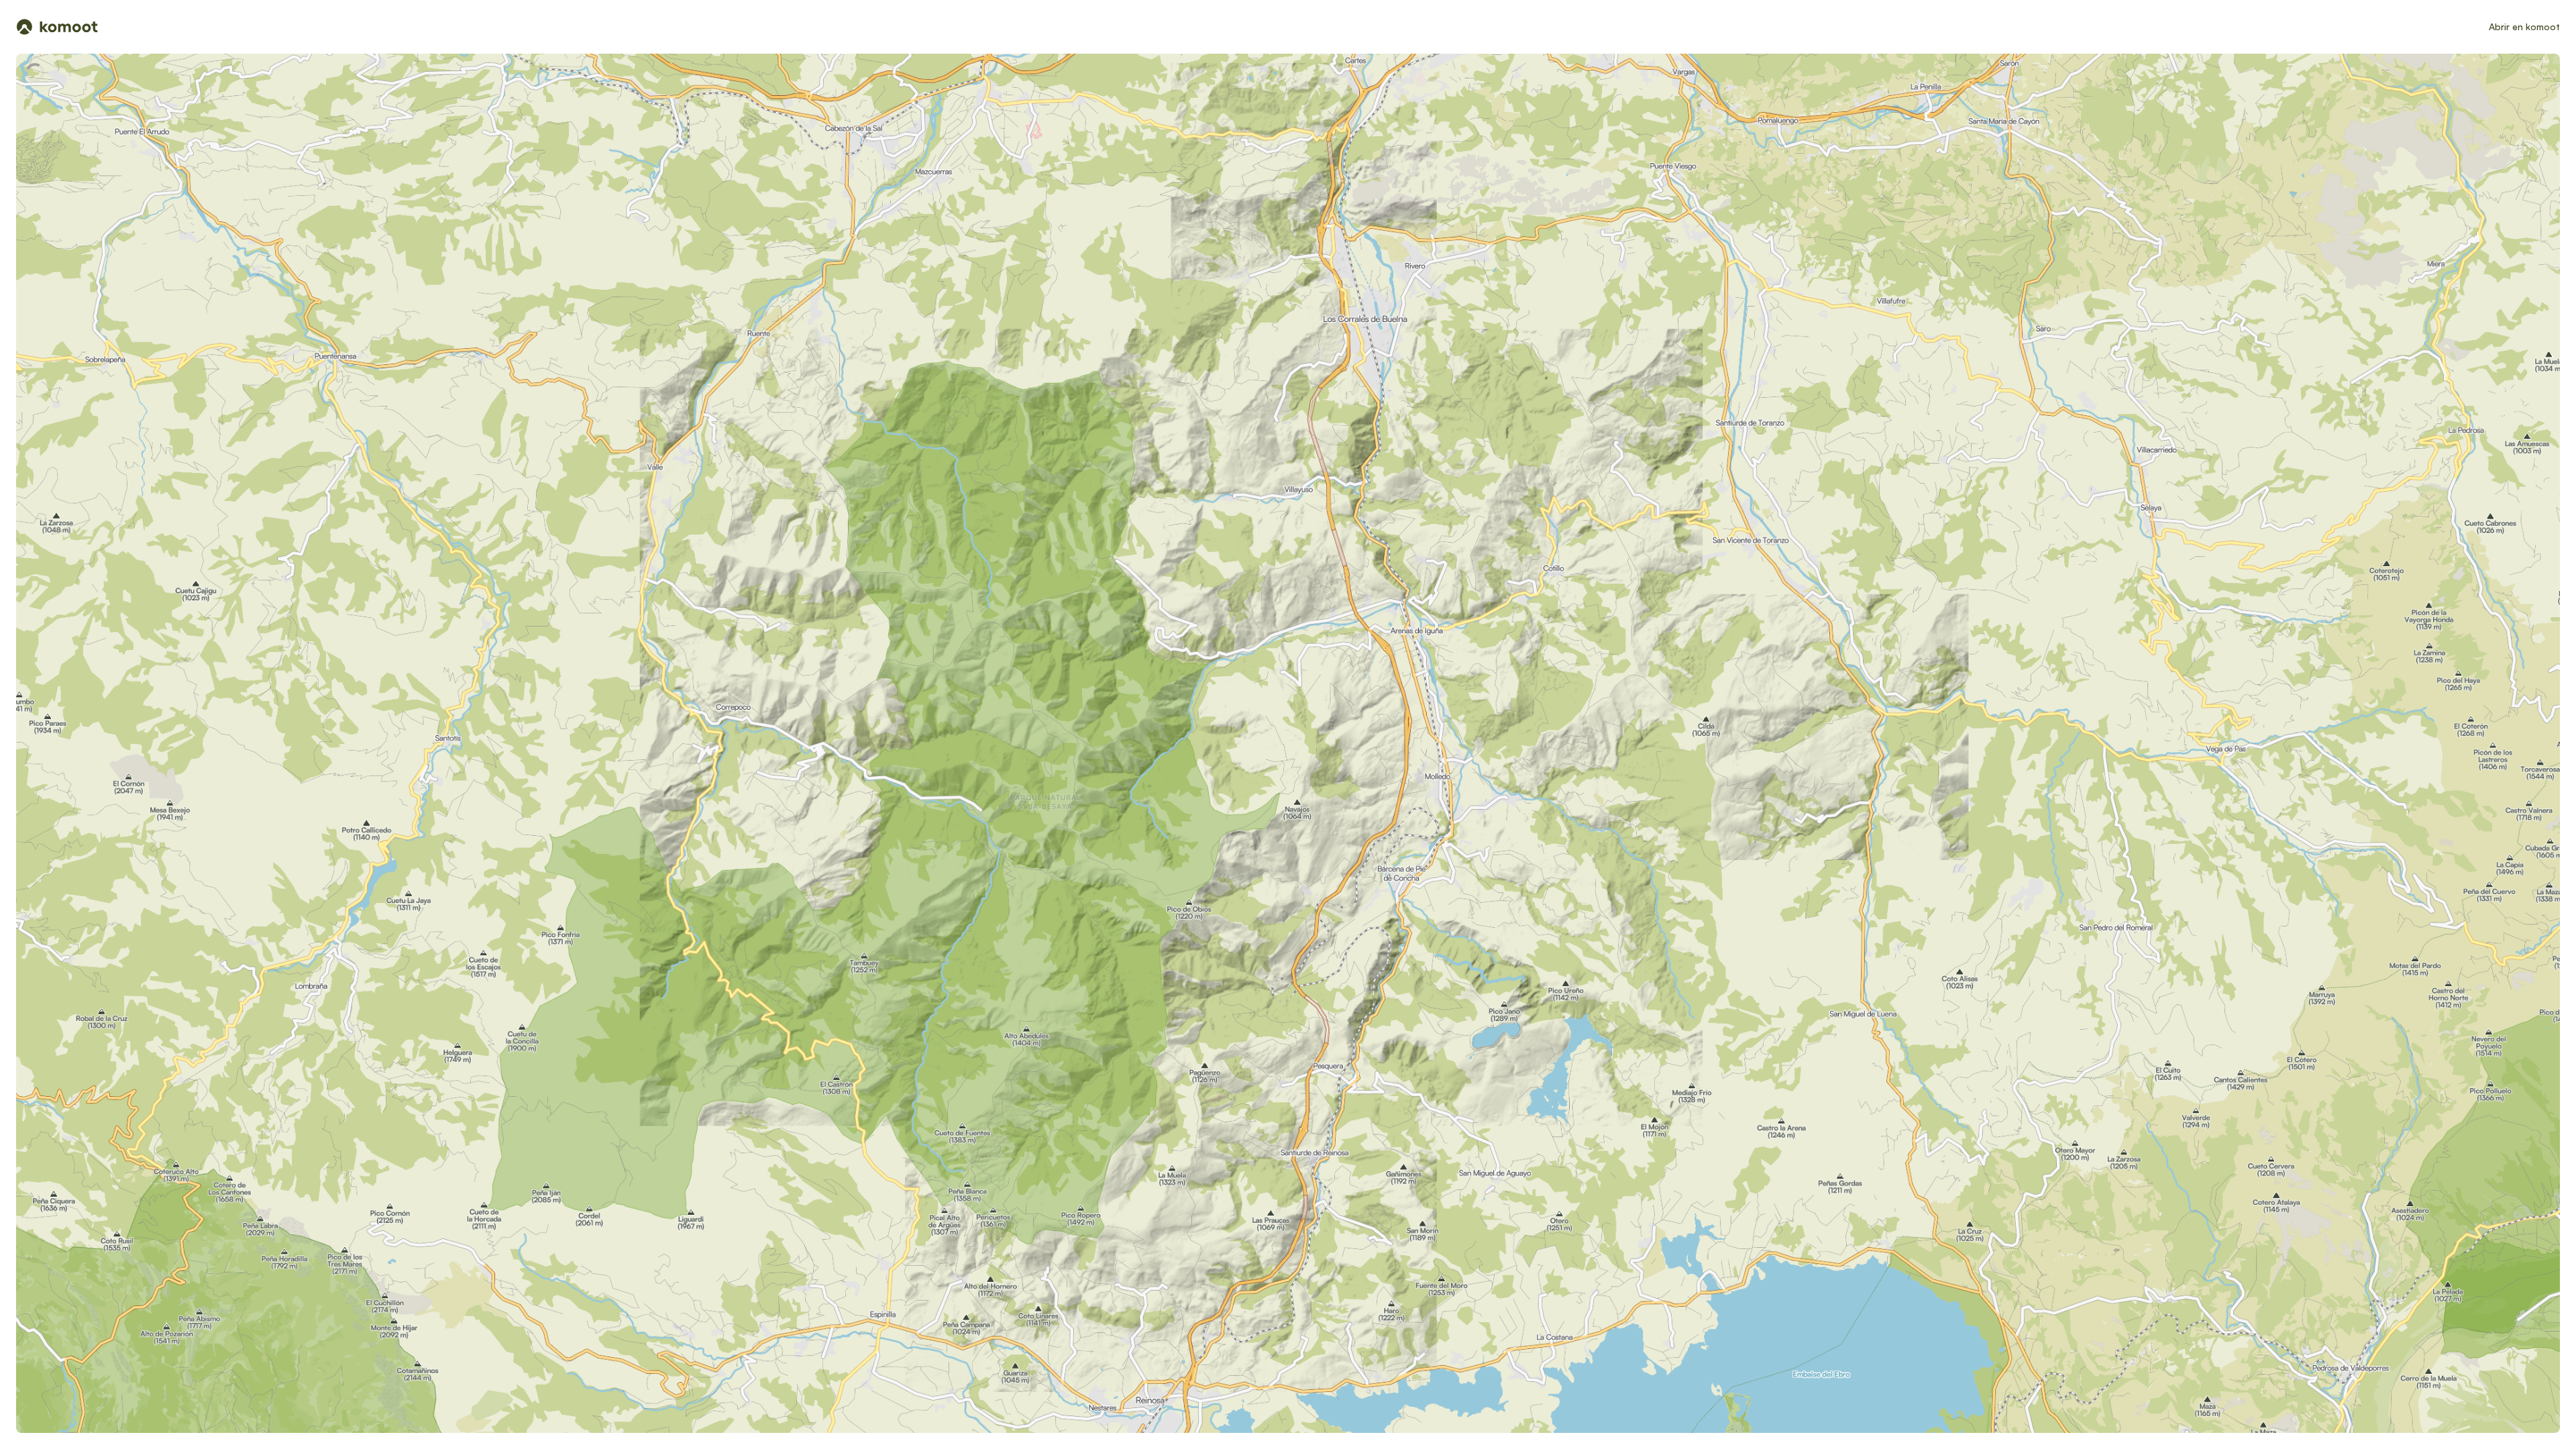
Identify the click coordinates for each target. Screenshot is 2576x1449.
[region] (1288, 743)
